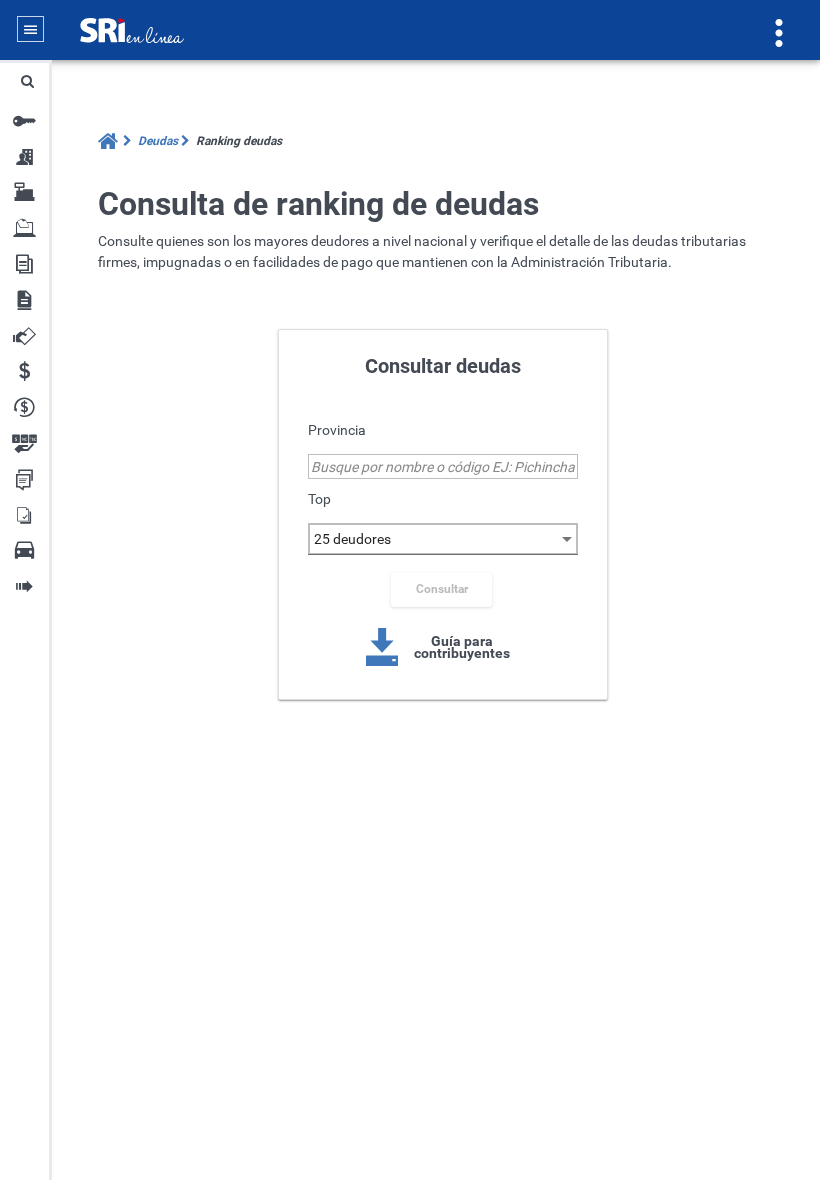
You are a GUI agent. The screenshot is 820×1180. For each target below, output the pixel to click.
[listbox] (445, 540)
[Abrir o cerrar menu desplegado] (30, 29)
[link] (443, 646)
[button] (27, 81)
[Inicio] (109, 141)
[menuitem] (155, 141)
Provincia (337, 430)
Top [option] (319, 499)
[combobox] (443, 466)
